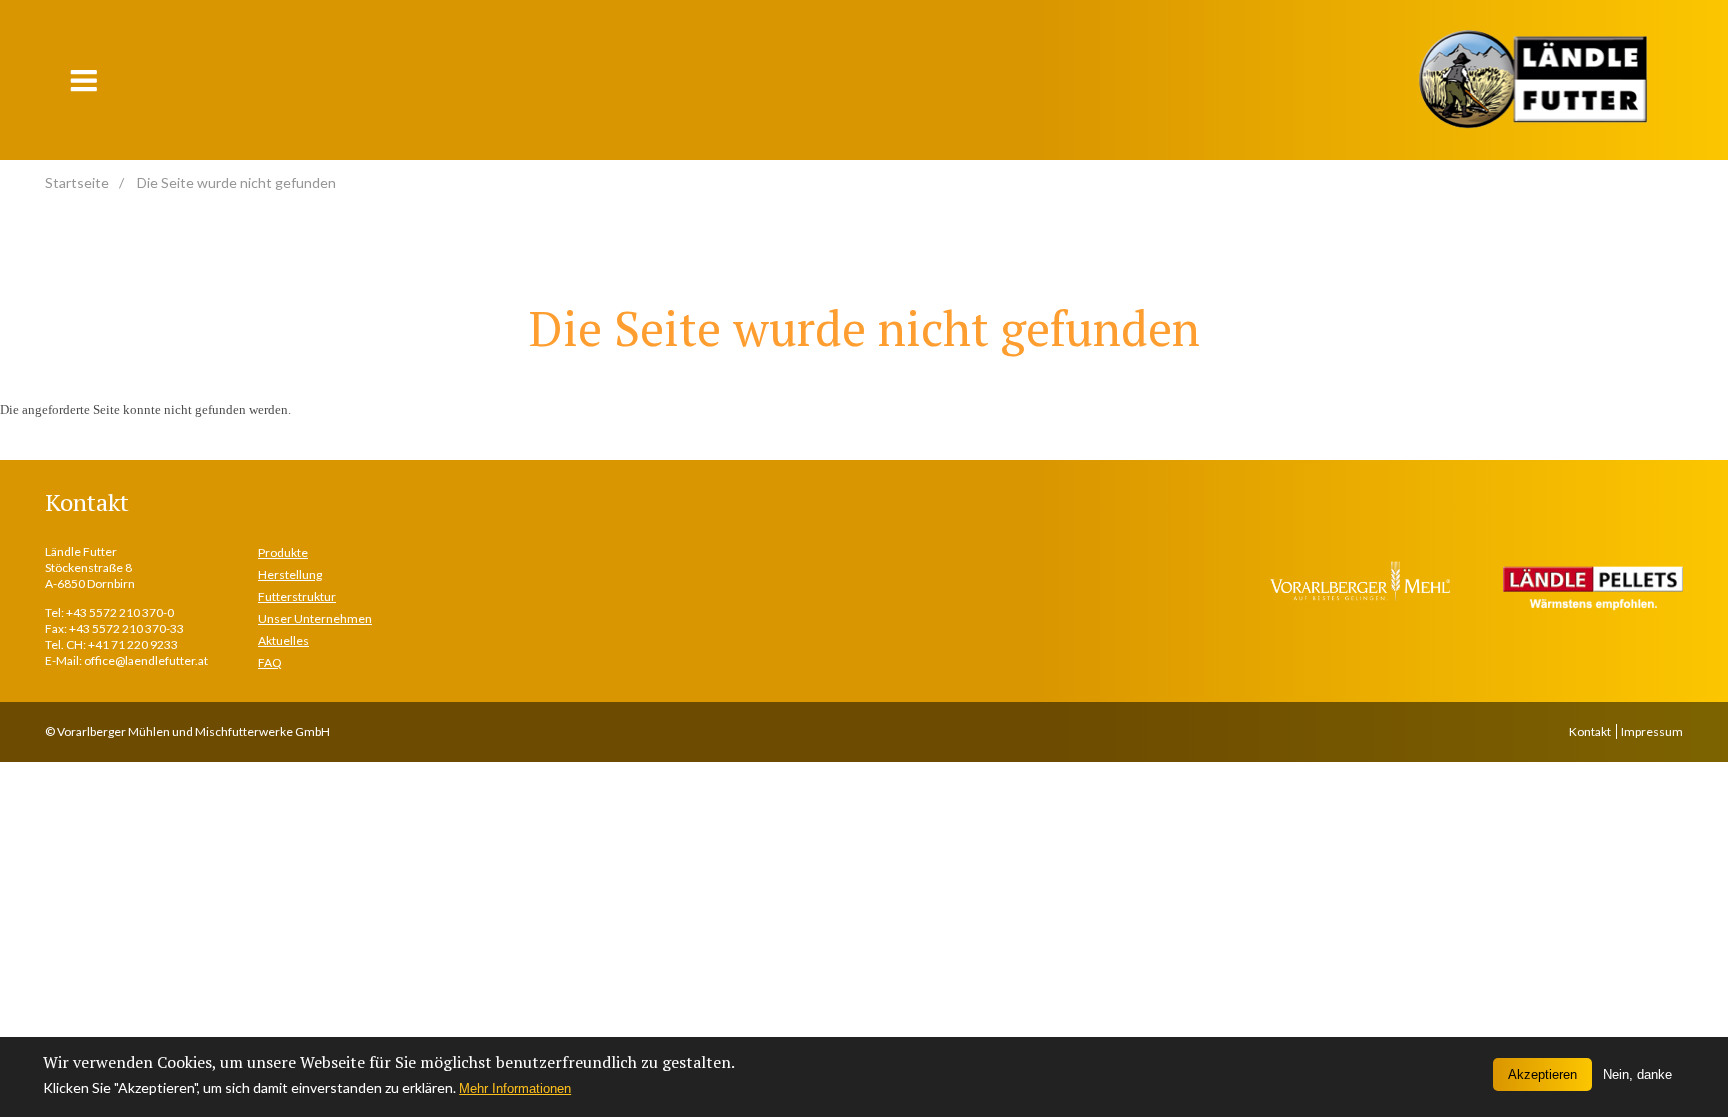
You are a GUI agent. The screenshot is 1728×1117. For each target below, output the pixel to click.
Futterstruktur (297, 596)
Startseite (77, 182)
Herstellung (290, 574)
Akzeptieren (1542, 1074)
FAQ (270, 662)
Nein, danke (1637, 1074)
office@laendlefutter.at (146, 660)
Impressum (1652, 731)
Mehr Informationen (515, 1088)
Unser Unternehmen (315, 618)
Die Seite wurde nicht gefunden (236, 182)
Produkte (283, 552)
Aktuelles (283, 640)
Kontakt (1590, 731)
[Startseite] (1533, 79)
